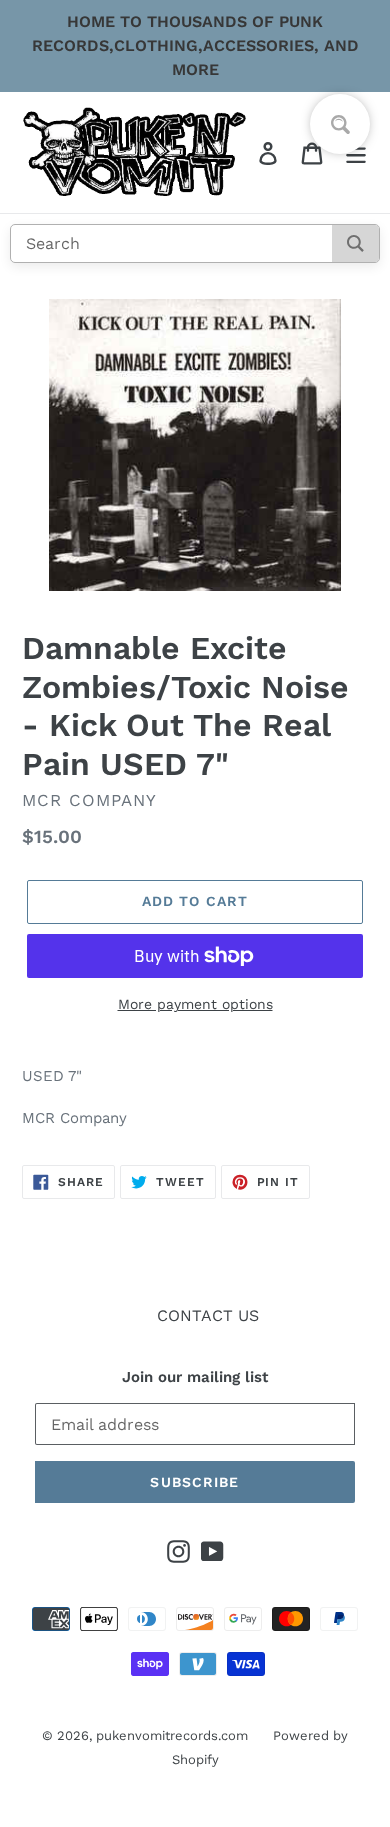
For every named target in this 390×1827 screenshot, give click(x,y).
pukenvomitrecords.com (172, 1735)
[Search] (355, 243)
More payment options (195, 1004)
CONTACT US (208, 1315)
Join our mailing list (195, 1377)
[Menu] (356, 152)
